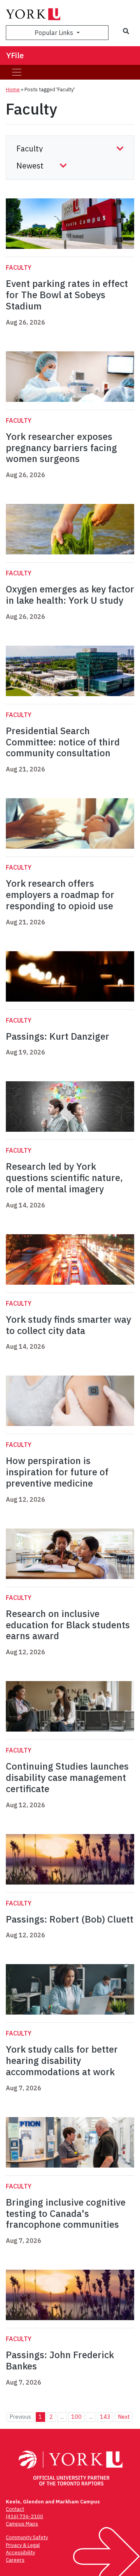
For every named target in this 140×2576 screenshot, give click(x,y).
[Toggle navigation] (17, 72)
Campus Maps (22, 2524)
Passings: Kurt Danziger (58, 1036)
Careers (15, 2560)
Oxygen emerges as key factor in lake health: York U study (70, 595)
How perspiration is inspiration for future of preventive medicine (57, 1472)
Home (13, 89)
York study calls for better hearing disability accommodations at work (62, 2060)
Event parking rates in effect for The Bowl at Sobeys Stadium (67, 295)
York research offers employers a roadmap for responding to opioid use (60, 895)
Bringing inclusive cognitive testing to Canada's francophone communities (66, 2213)
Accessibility (20, 2553)
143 (105, 2417)
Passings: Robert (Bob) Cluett (70, 1919)
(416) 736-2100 (24, 2516)
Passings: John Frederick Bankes (60, 2360)
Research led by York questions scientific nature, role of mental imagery (64, 1178)
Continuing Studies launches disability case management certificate (67, 1777)
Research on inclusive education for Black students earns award (68, 1625)
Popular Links (55, 33)
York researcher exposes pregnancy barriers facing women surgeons (61, 448)
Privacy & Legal (23, 2545)
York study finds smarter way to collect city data (68, 1325)
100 (76, 2417)
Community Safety (27, 2537)
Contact (15, 2509)
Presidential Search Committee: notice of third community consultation (63, 742)
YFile (15, 55)
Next (124, 2417)
